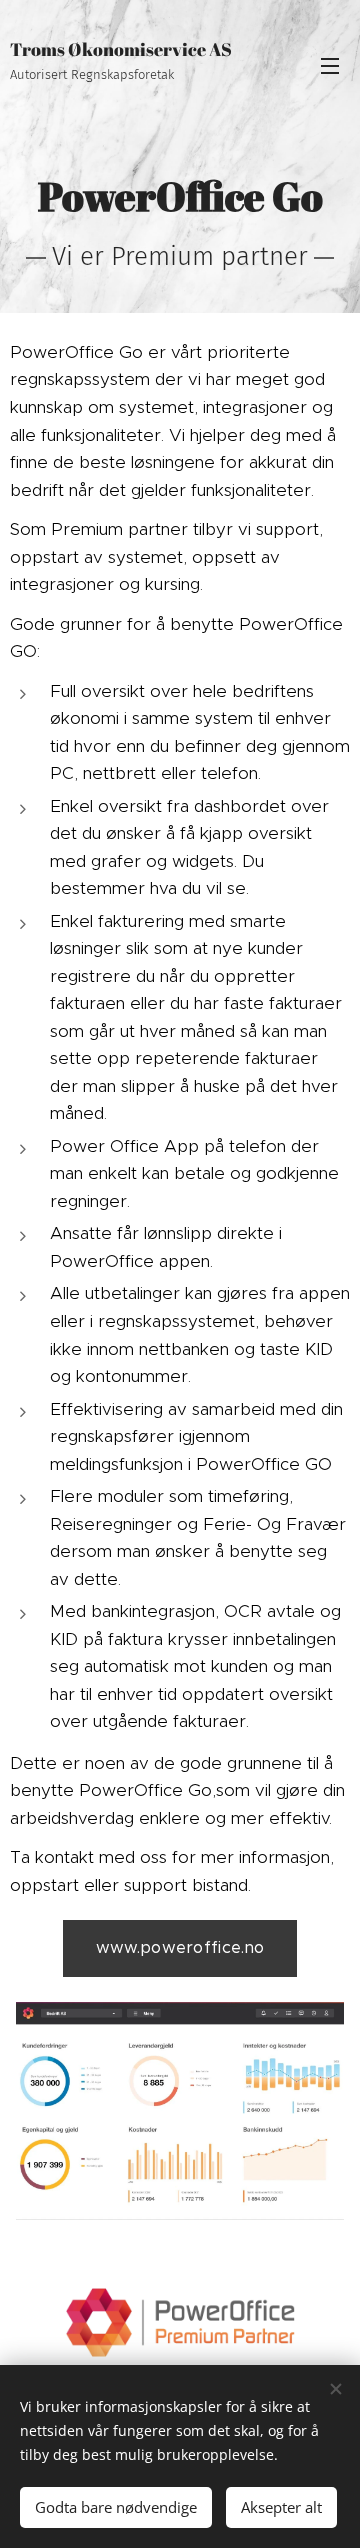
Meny (330, 65)
